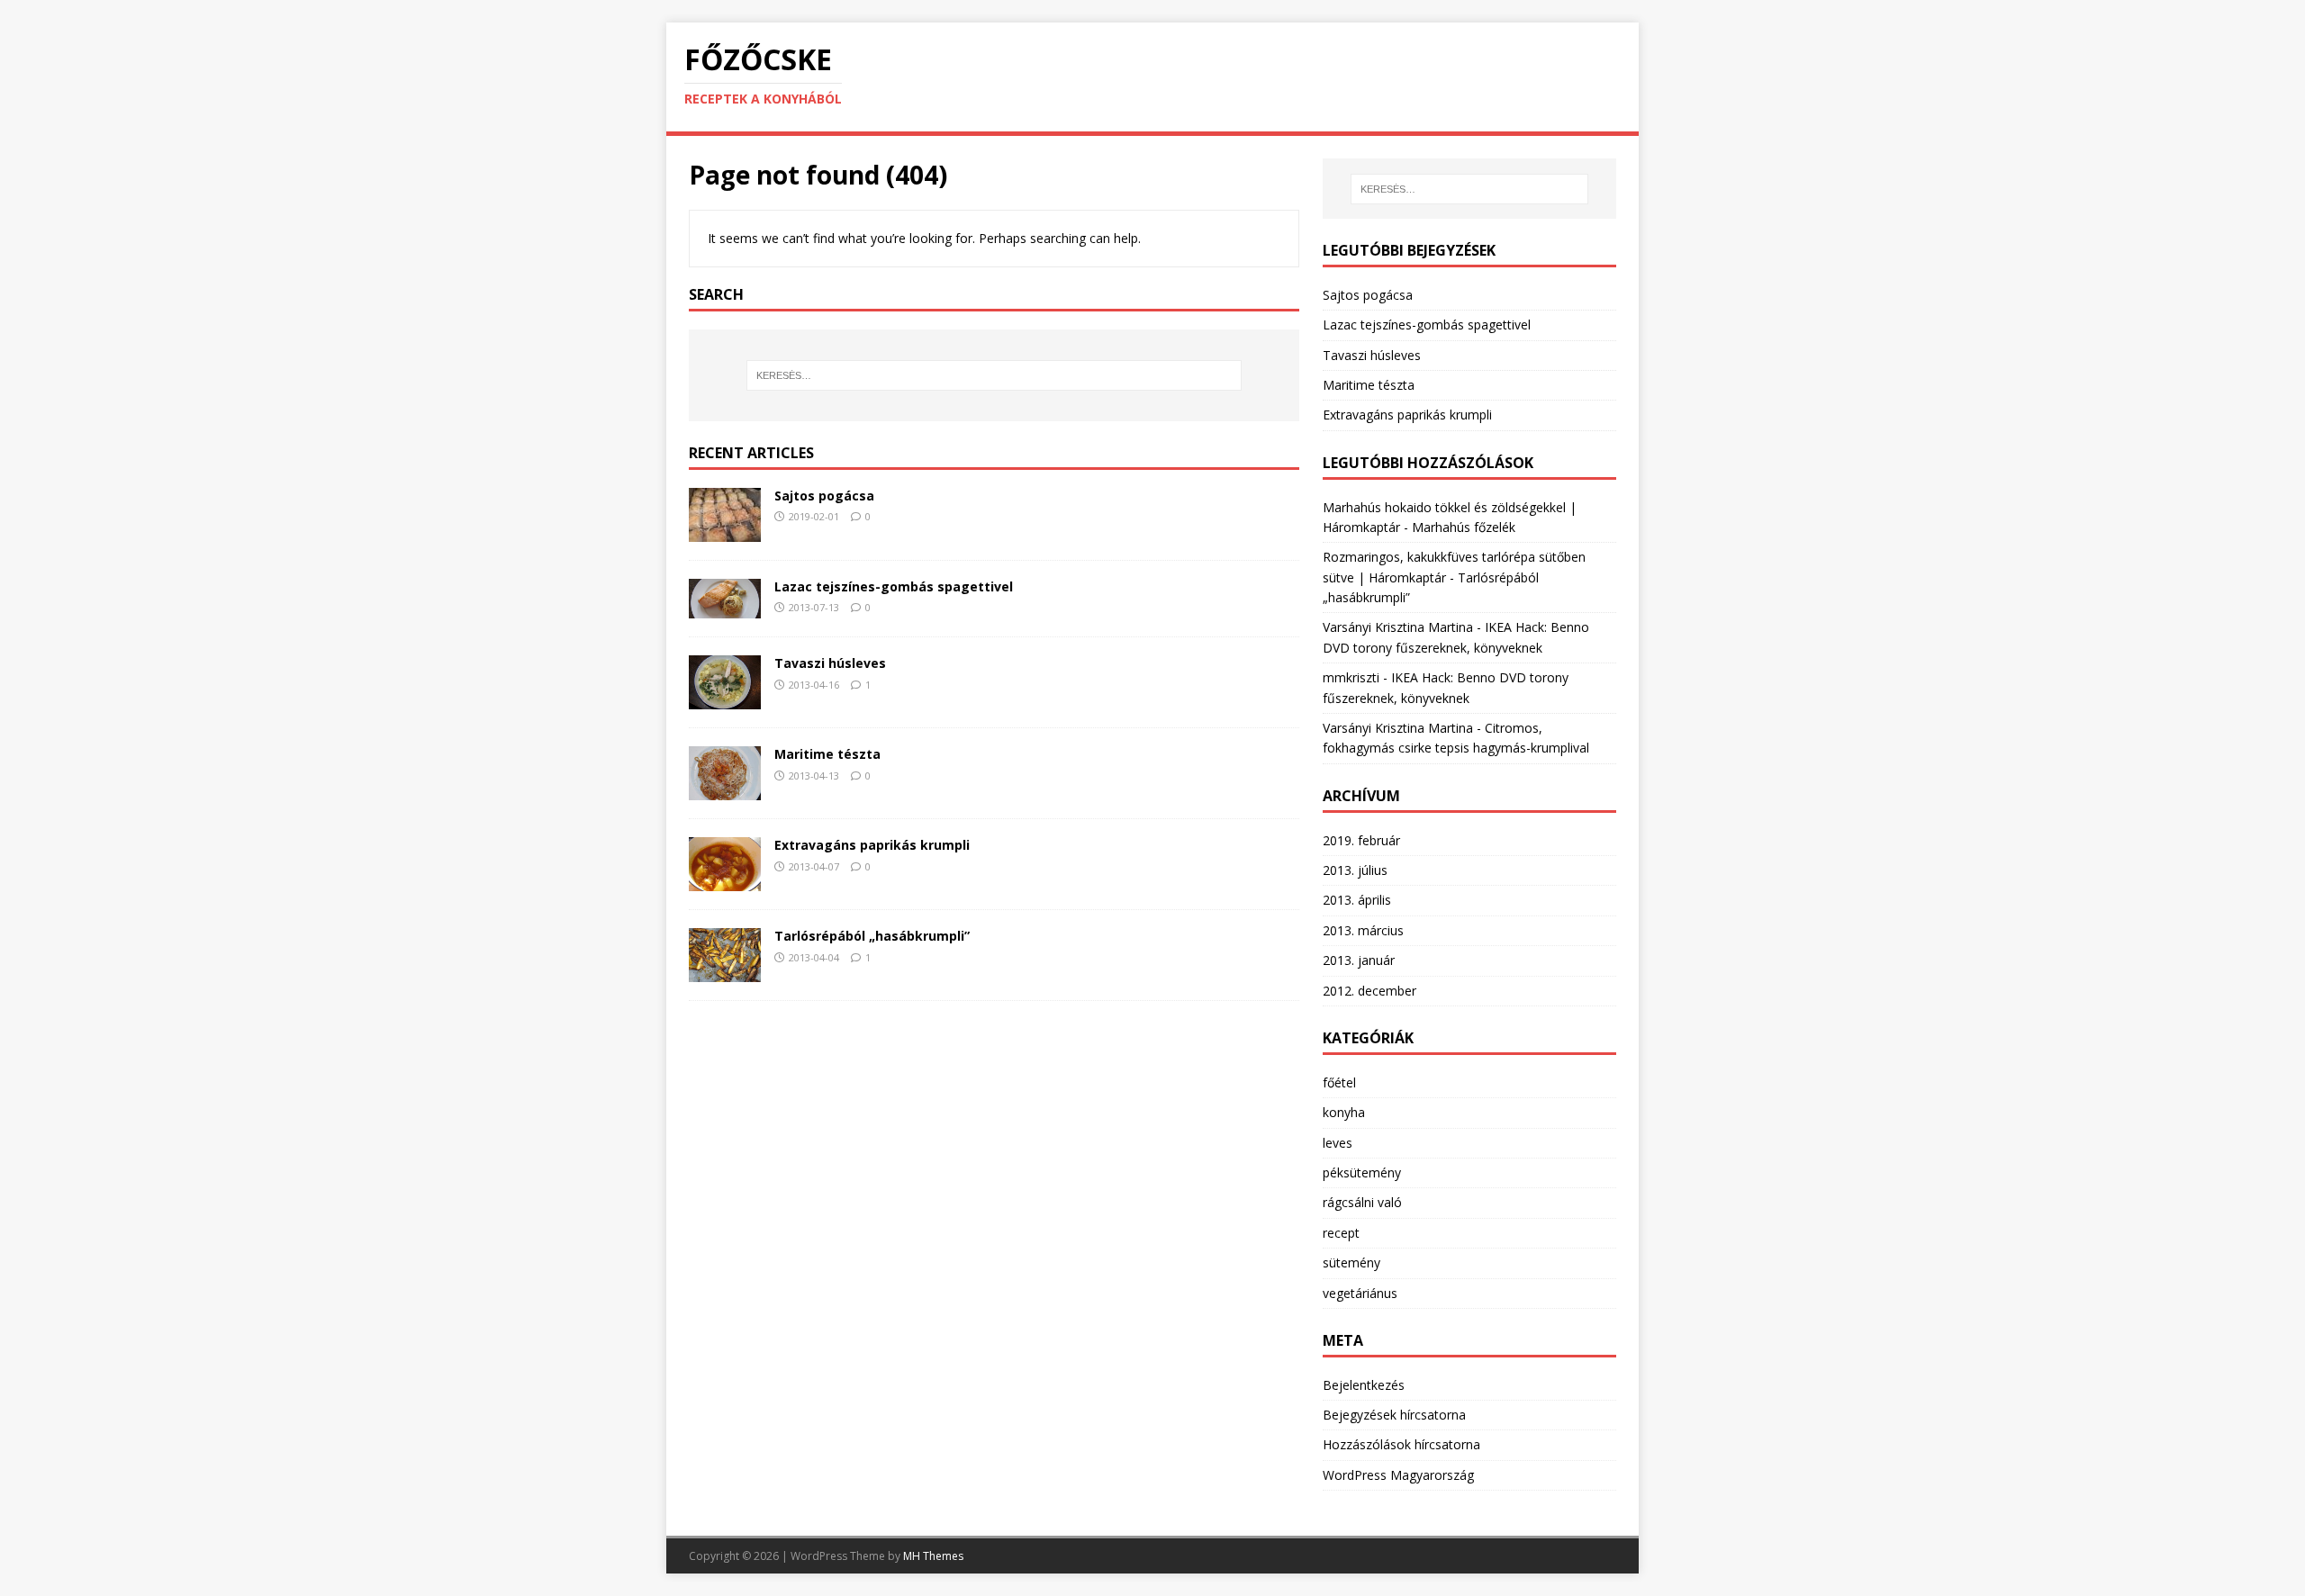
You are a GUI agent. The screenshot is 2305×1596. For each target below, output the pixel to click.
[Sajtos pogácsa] (725, 531)
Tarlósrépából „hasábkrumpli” (872, 936)
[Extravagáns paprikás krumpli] (725, 881)
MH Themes (933, 1556)
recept (1341, 1233)
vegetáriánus (1360, 1293)
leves (1338, 1143)
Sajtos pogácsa (824, 496)
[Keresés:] (994, 375)
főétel (1339, 1082)
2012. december (1369, 991)
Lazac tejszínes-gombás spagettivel (894, 586)
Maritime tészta (827, 754)
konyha (1344, 1112)
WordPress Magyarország (1398, 1475)
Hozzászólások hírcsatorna (1401, 1444)
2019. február (1361, 840)
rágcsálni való (1362, 1202)
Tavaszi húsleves (830, 663)
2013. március (1363, 930)
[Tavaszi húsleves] (725, 699)
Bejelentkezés (1364, 1385)
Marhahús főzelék (1464, 527)
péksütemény (1362, 1172)
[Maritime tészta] (725, 790)
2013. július (1355, 870)
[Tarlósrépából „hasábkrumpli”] (725, 972)
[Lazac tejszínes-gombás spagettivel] (725, 608)
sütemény (1351, 1262)
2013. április (1357, 900)
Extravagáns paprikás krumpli (872, 845)
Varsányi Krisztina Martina (1398, 627)
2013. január (1359, 960)
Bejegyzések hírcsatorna (1394, 1415)
